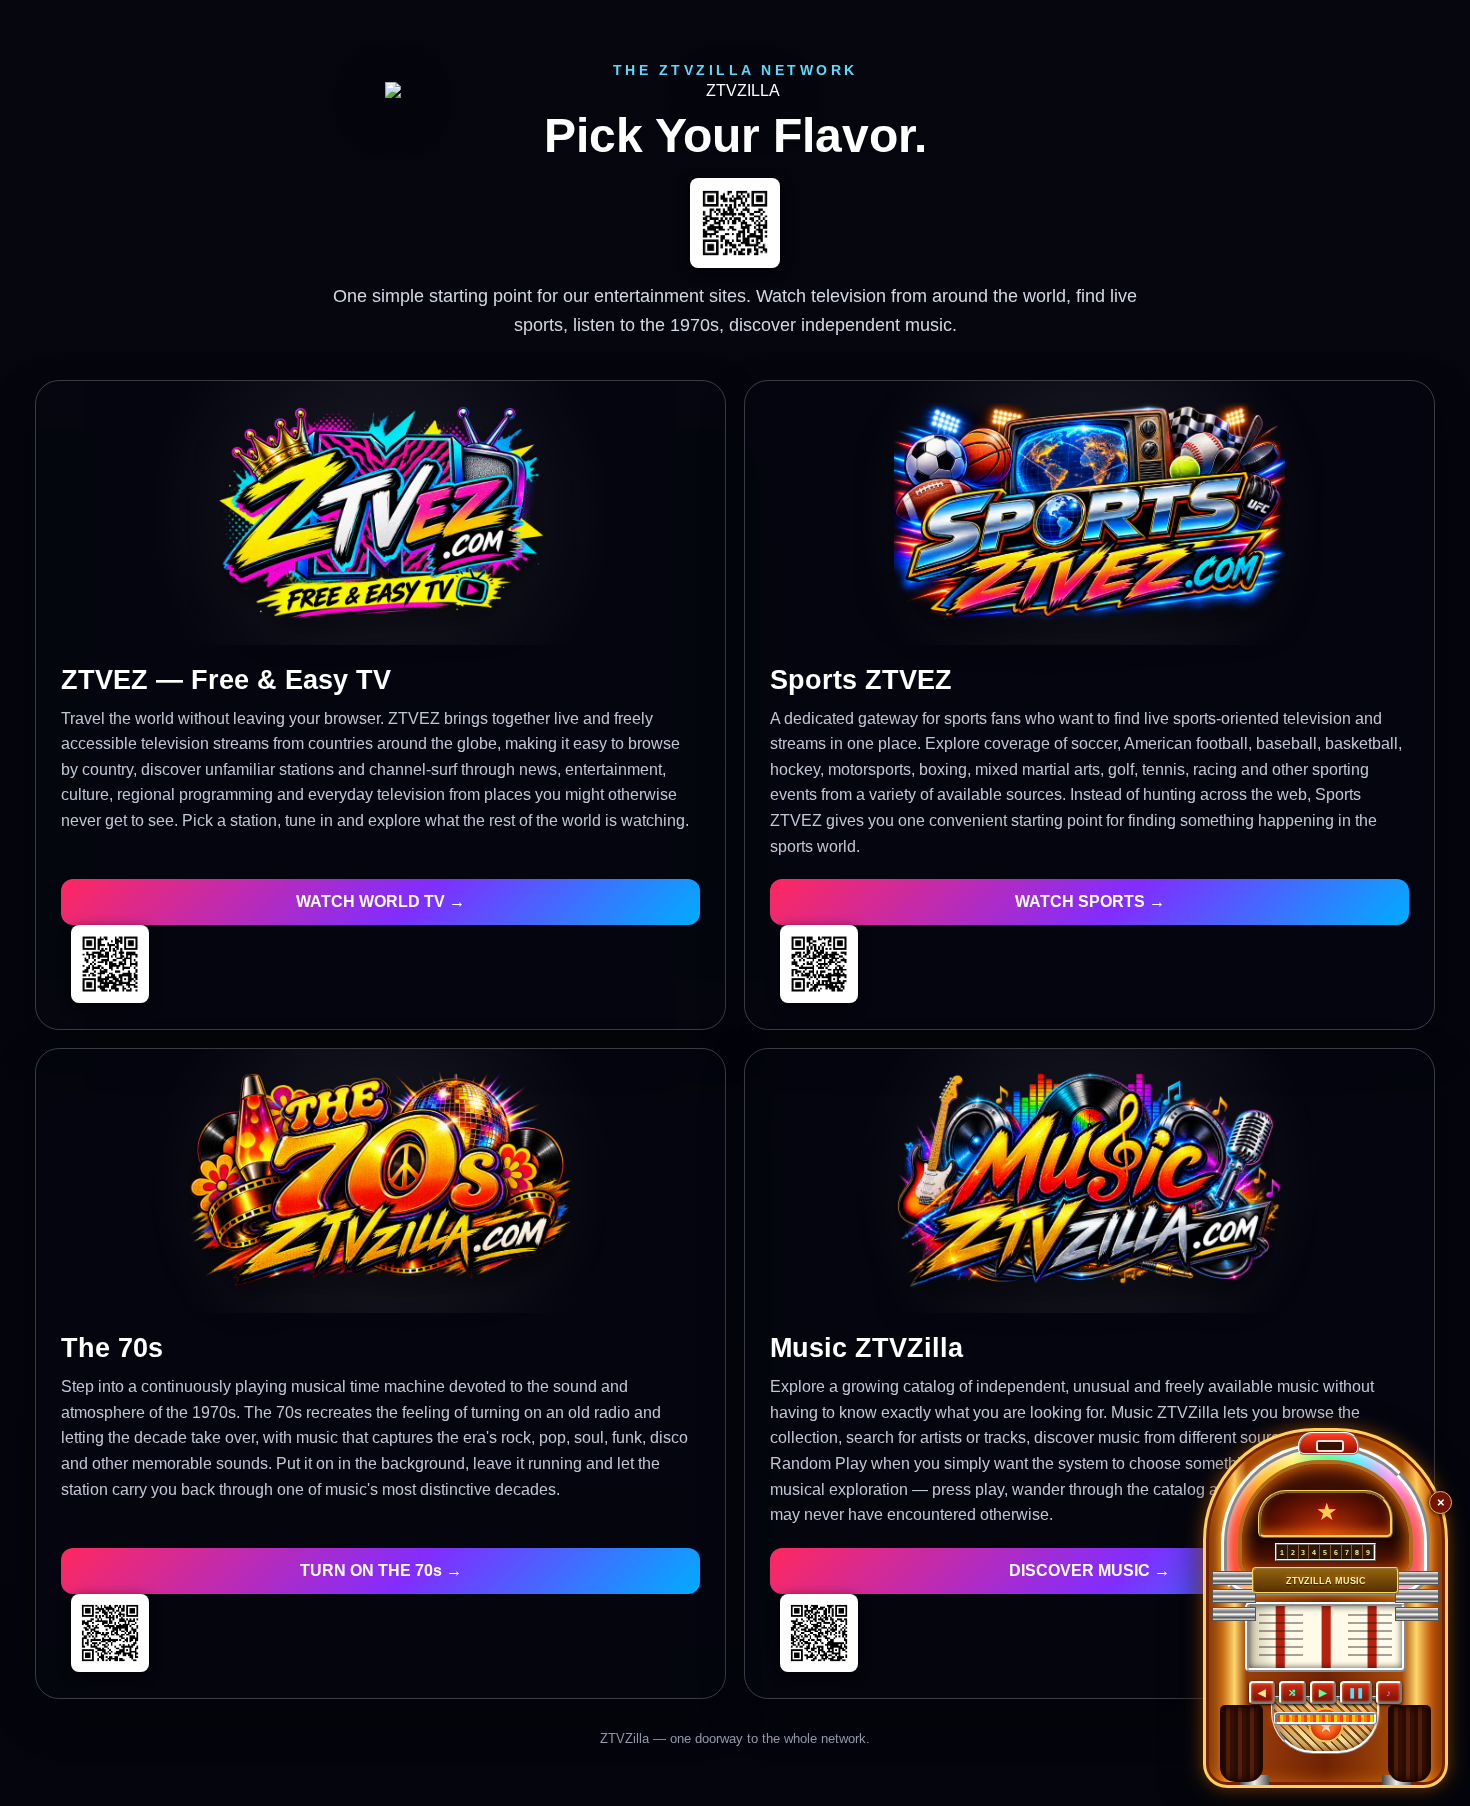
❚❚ (1356, 1692)
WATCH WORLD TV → (380, 901)
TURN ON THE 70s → (381, 1570)
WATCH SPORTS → (1090, 901)
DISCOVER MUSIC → (1089, 1570)
